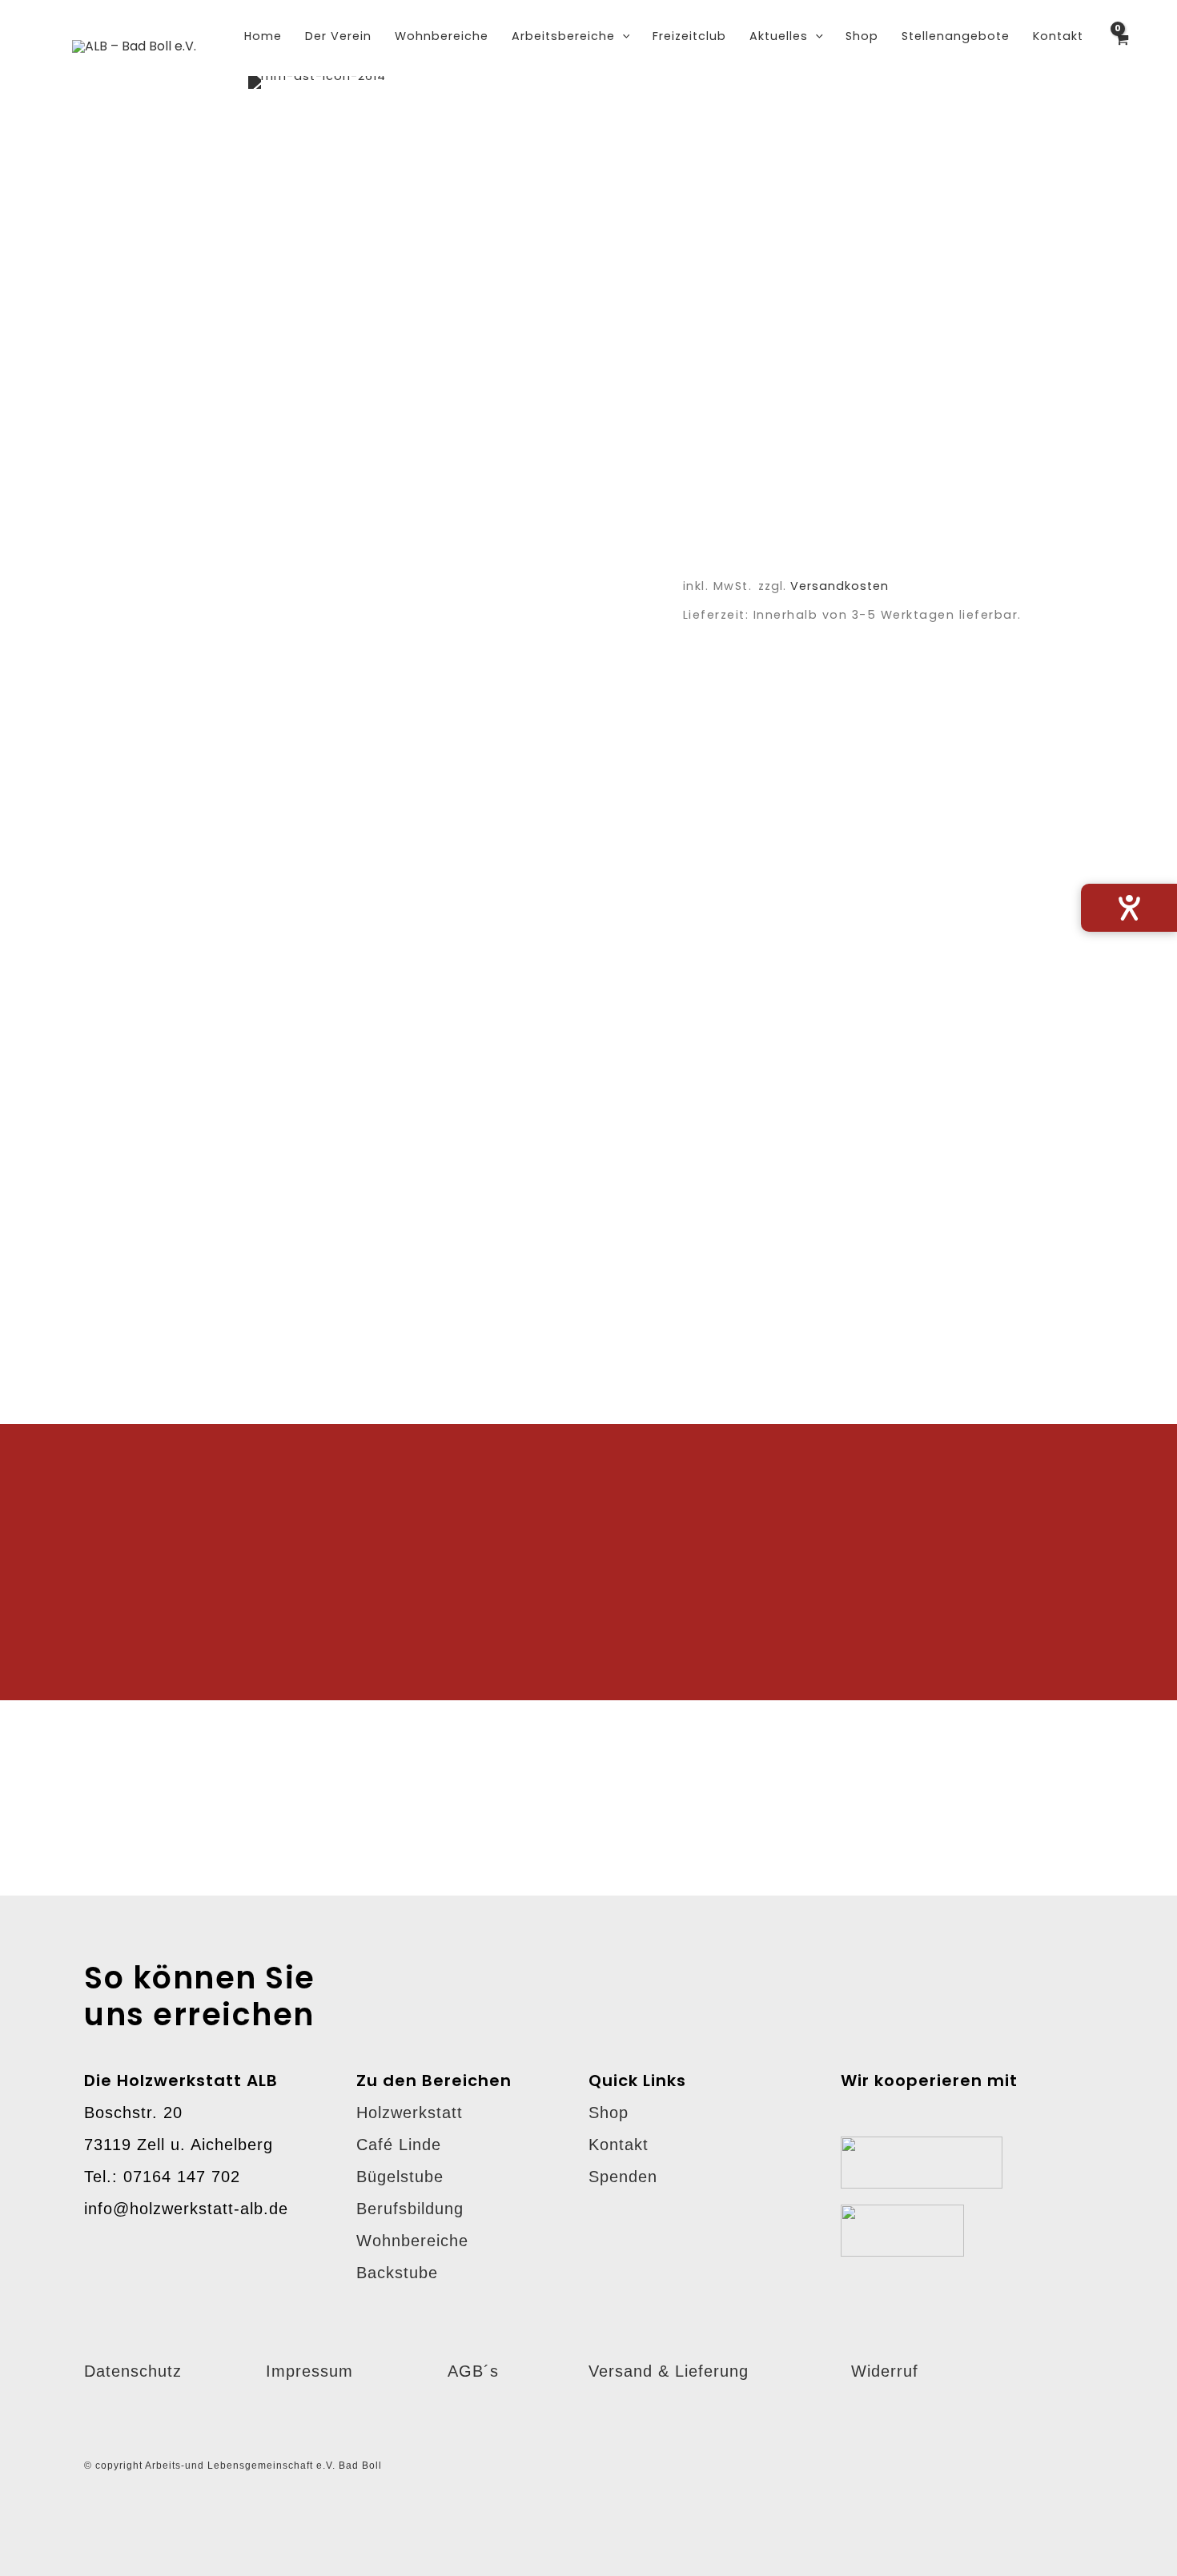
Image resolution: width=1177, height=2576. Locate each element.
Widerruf (885, 2371)
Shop (609, 2113)
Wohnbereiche (412, 2241)
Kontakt (619, 2145)
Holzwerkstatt (410, 2113)
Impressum (309, 2371)
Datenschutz (133, 2371)
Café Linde (399, 2145)
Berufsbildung (410, 2209)
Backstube (397, 2273)
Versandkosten (840, 586)
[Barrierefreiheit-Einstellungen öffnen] (1129, 908)
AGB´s (473, 2371)
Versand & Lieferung (669, 2371)
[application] (623, 36)
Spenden (623, 2177)
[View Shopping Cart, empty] (1121, 48)
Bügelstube (400, 2177)
